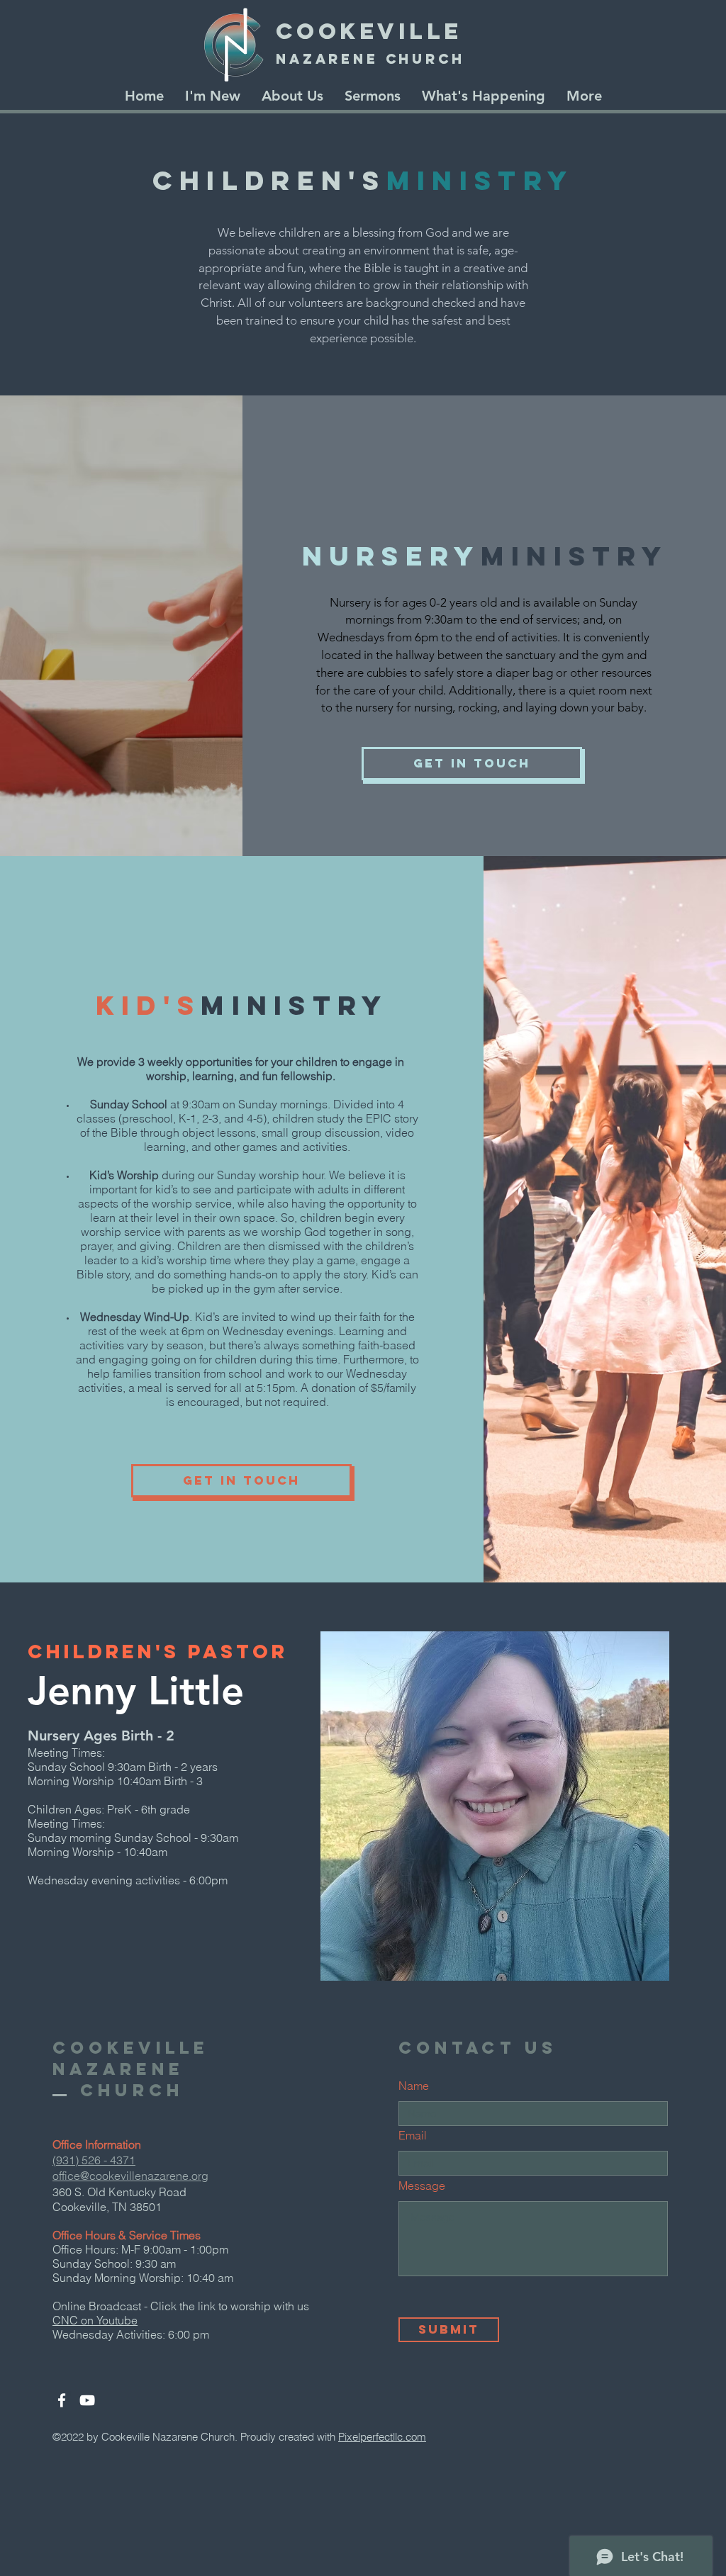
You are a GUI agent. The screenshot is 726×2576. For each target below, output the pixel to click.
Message (422, 2186)
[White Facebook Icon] (62, 2400)
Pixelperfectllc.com (382, 2437)
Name (414, 2086)
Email (413, 2135)
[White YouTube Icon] (87, 2400)
